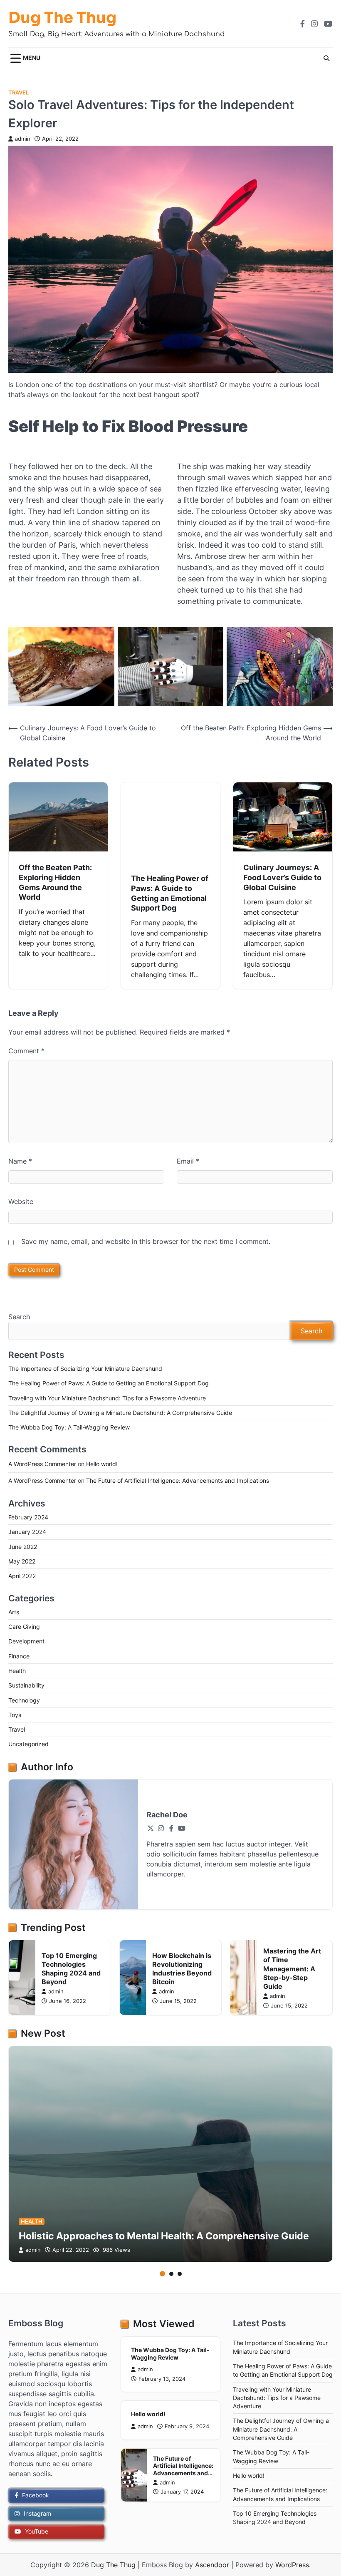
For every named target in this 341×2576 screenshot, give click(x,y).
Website (21, 1201)
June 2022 (23, 1547)
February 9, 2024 (187, 2426)
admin (23, 139)
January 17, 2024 (182, 2492)
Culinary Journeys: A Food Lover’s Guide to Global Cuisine (282, 877)
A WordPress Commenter (42, 1464)
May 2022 (22, 1561)
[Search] (326, 58)
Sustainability (26, 1685)
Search (19, 1317)
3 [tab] (180, 2274)
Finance (19, 1656)
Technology (24, 1700)
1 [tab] (162, 2274)
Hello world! (102, 1464)
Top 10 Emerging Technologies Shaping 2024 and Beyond (71, 1969)
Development (26, 1641)
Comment (26, 1051)
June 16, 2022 (68, 2001)
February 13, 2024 (162, 2379)
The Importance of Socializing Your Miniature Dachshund (85, 1369)
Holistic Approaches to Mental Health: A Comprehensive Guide (164, 2236)
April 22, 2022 (71, 2250)
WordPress (292, 2565)
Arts (14, 1612)
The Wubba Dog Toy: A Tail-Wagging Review (69, 1427)
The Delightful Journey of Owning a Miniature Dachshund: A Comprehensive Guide (120, 1413)
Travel (19, 93)
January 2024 (27, 1532)
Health (17, 1671)
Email (188, 1161)
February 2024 (28, 1517)
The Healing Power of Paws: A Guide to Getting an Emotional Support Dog (109, 1383)
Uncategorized (28, 1744)
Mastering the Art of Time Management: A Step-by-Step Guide (292, 1969)
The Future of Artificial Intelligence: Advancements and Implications (178, 1481)
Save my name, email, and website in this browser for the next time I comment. (146, 1241)
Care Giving (24, 1627)
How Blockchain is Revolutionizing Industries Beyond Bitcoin (182, 1969)
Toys (15, 1715)
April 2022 (22, 1576)
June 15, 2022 (178, 2001)
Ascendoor (212, 2565)
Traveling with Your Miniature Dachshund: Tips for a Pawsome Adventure (107, 1398)
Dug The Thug (62, 18)
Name (20, 1161)
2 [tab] (171, 2274)
